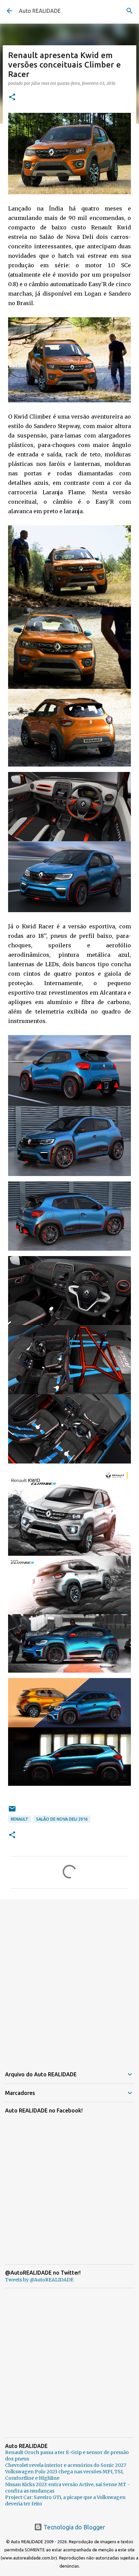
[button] (12, 97)
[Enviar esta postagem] (12, 1811)
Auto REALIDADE (40, 11)
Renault (20, 1819)
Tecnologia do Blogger (74, 2527)
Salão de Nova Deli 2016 (62, 1819)
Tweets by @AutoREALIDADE (39, 2280)
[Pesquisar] (130, 11)
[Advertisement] (69, 1979)
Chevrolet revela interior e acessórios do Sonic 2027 (66, 2465)
